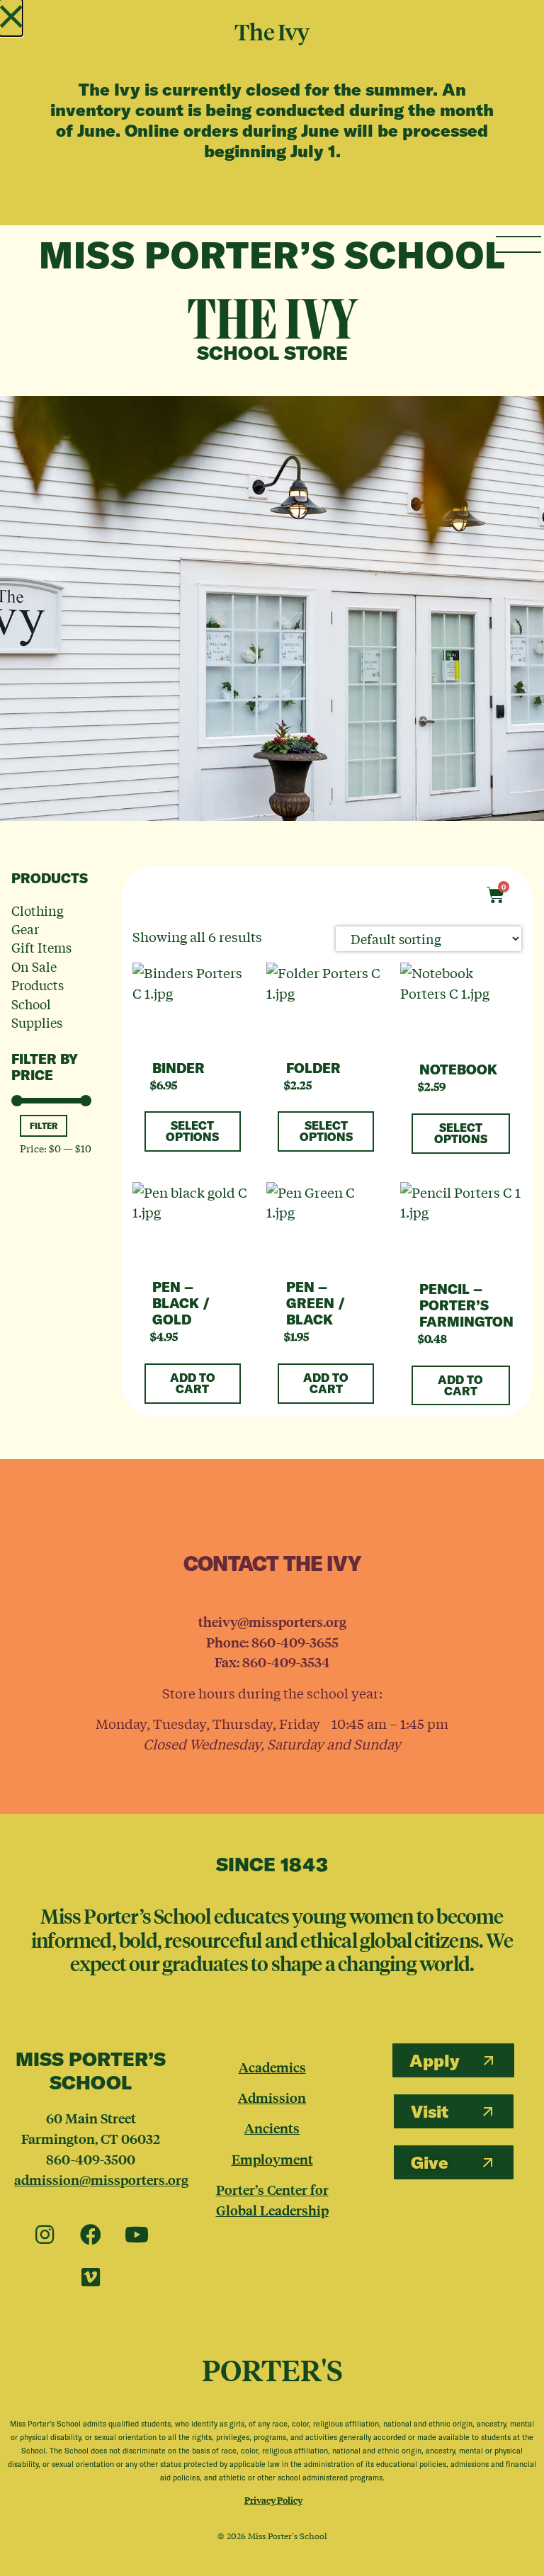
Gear (25, 929)
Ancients (272, 2128)
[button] (11, 18)
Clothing (38, 910)
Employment (272, 2159)
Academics (272, 2067)
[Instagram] (45, 2235)
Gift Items (41, 947)
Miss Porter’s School (272, 255)
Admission (272, 2097)
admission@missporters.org (101, 2179)
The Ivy (272, 318)
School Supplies (37, 1013)
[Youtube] (137, 2235)
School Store (272, 353)
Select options (192, 1131)
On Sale (34, 966)
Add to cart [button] (193, 1383)
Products (38, 985)
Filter (44, 1126)
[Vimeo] (91, 2278)
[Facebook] (91, 2235)
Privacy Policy (273, 2500)
